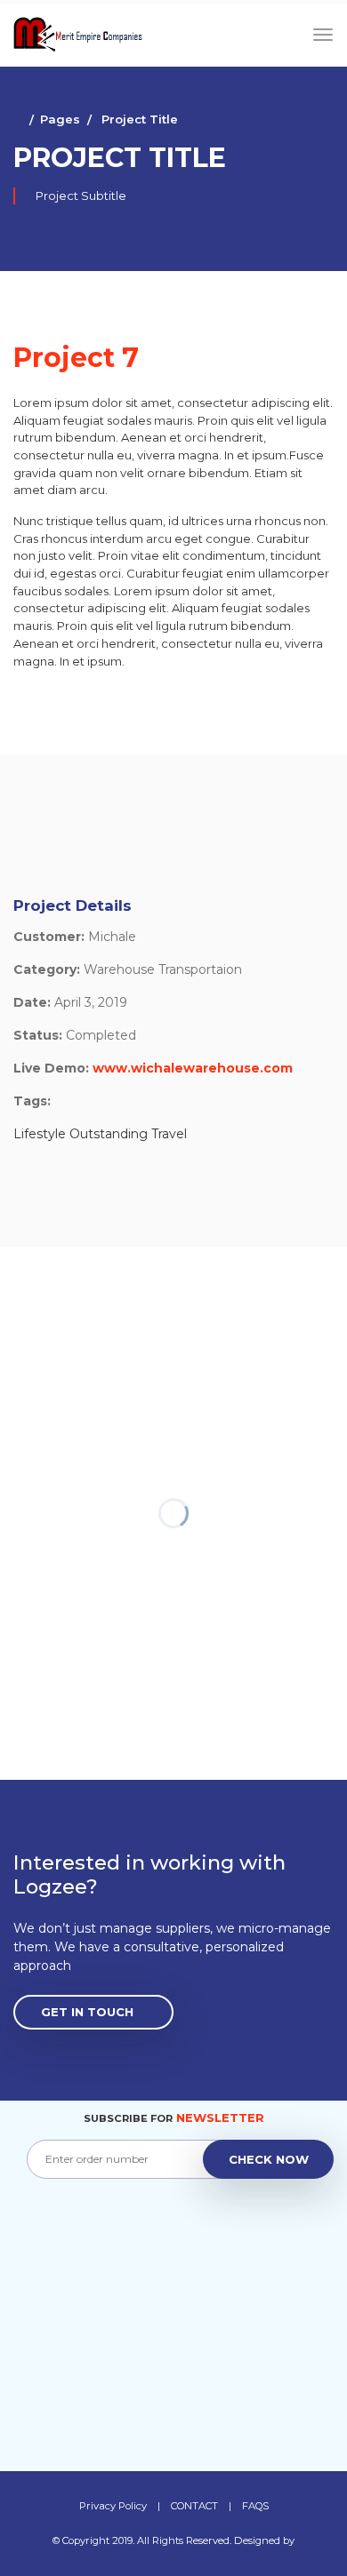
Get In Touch (87, 2012)
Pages (60, 119)
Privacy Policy (113, 2506)
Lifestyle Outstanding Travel (100, 1134)
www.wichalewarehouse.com (193, 1068)
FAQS (255, 2506)
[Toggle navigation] (323, 35)
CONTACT (194, 2506)
